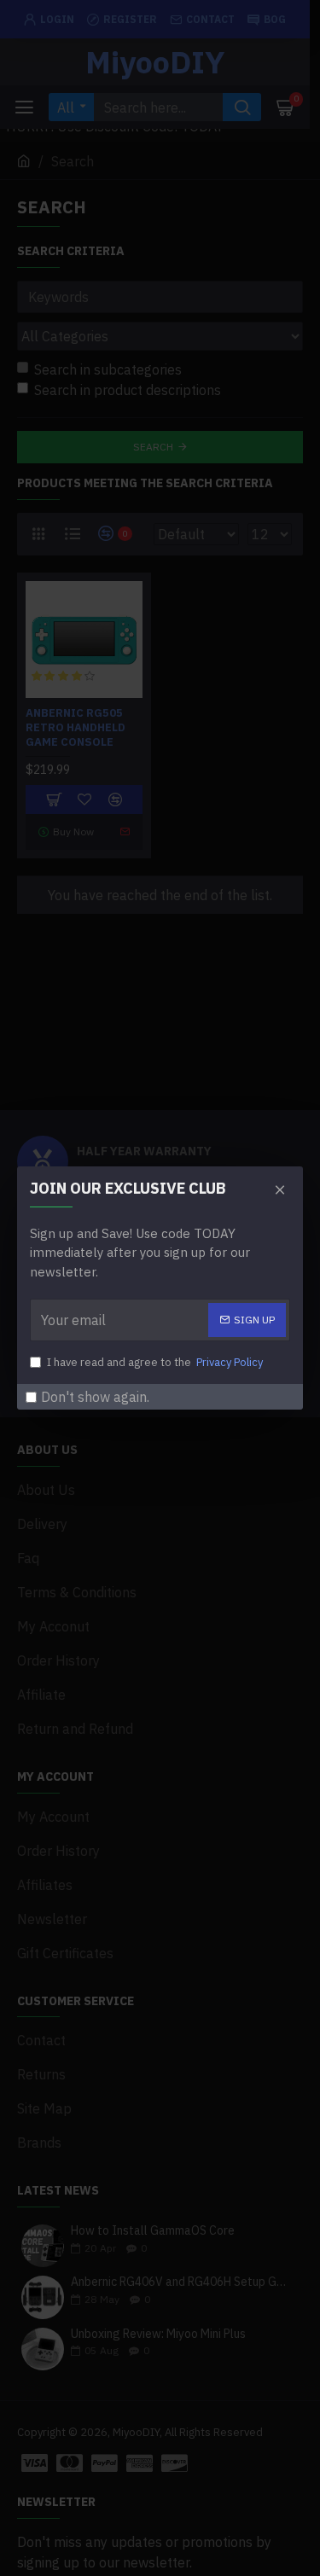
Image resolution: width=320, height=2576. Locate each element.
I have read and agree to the (155, 1362)
